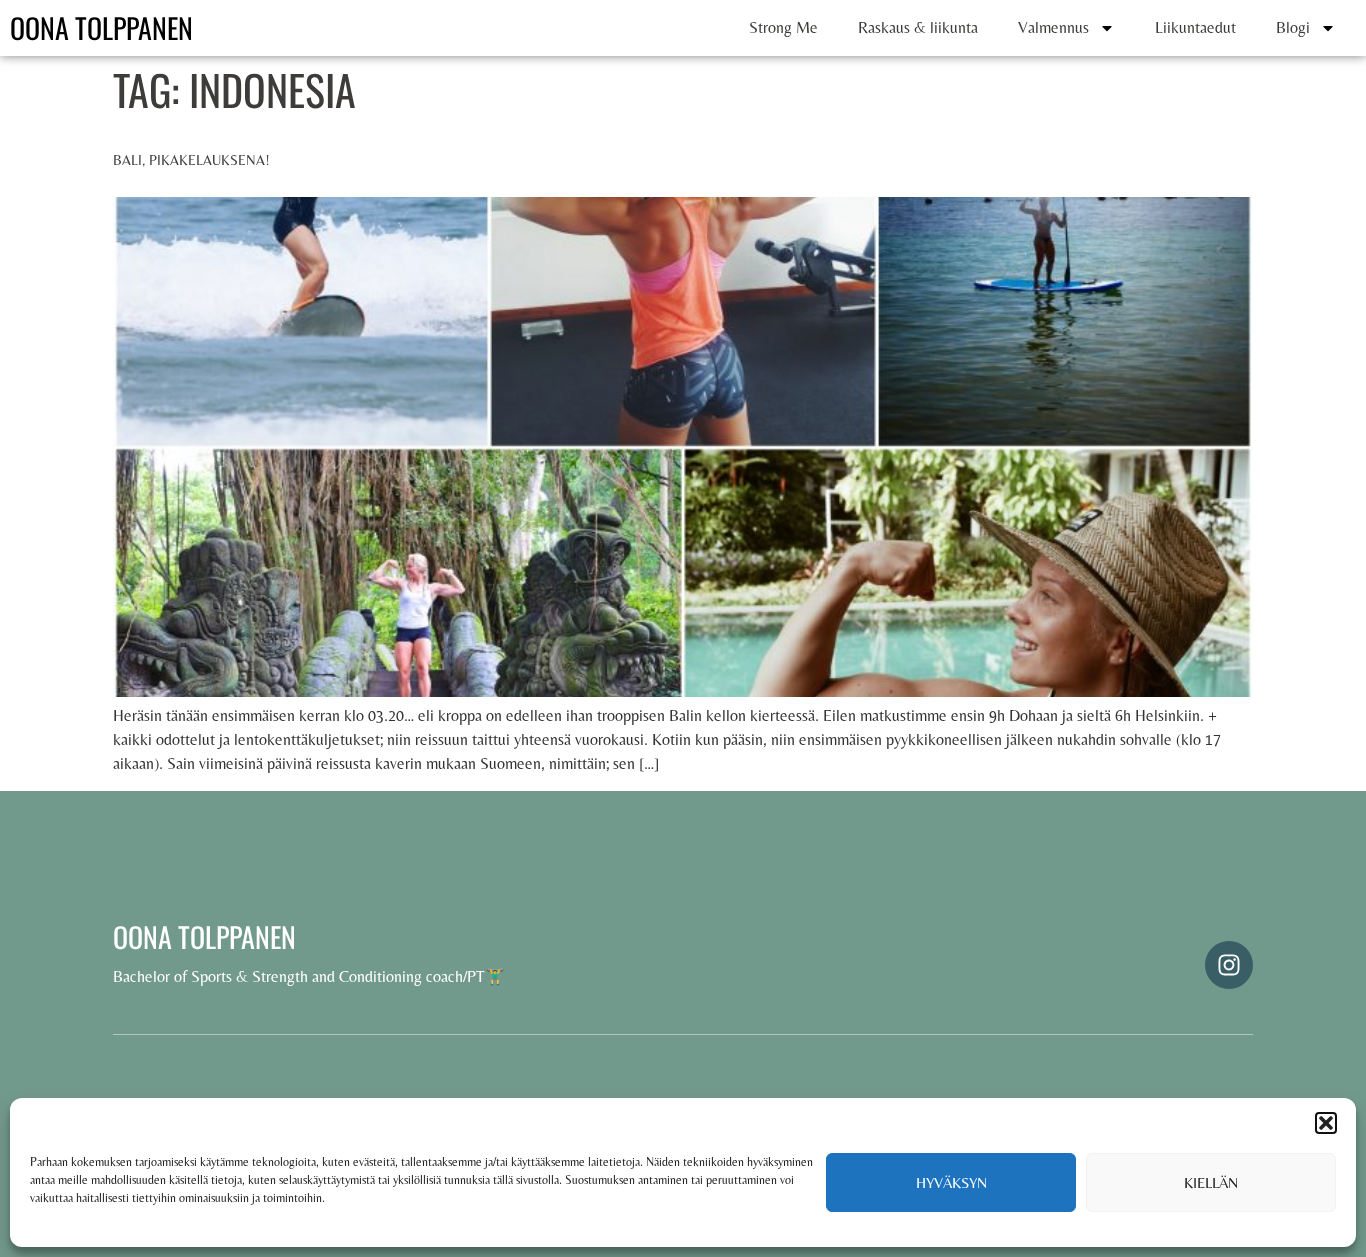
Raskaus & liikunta (918, 27)
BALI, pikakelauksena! (191, 160)
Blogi (1293, 27)
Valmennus (1053, 27)
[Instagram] (1229, 965)
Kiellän (1211, 1182)
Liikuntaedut (1195, 27)
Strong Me (783, 27)
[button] (1326, 1123)
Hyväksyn (951, 1182)
